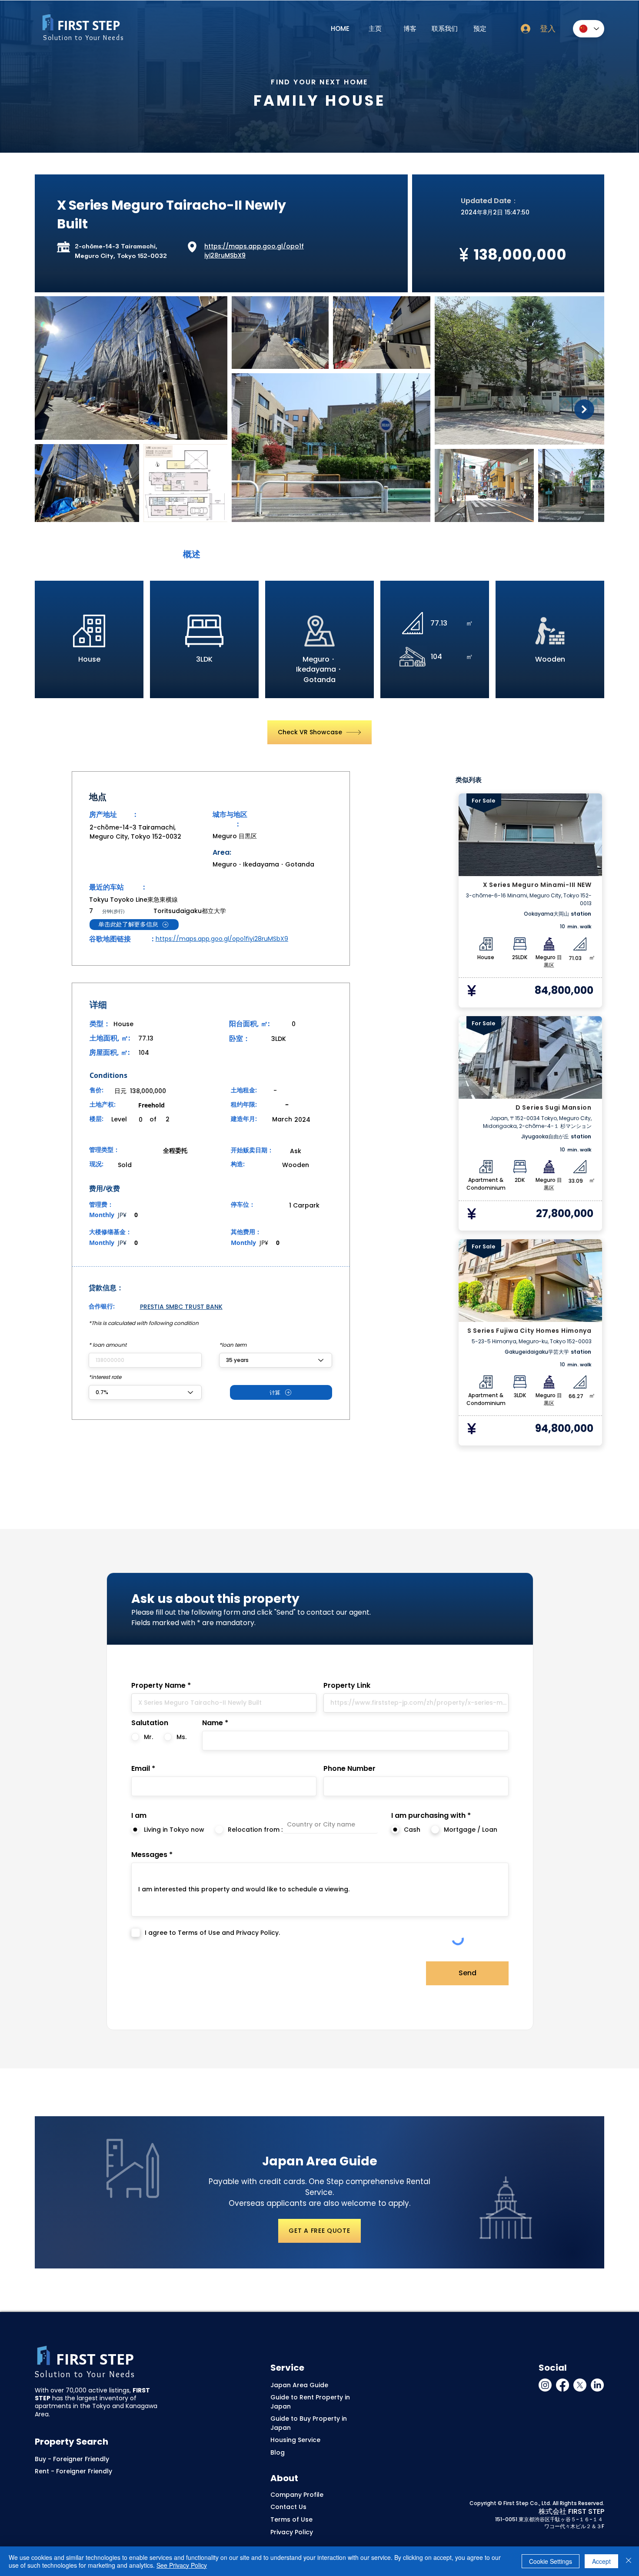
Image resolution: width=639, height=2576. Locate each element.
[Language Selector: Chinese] (589, 29)
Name (213, 1723)
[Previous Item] (55, 409)
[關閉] (629, 2561)
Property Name (158, 1686)
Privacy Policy (292, 2532)
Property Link (347, 1686)
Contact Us (288, 2507)
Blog (278, 2452)
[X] (580, 2385)
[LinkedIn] (597, 2385)
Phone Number (349, 1769)
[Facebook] (562, 2385)
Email (141, 1769)
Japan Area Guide (299, 2385)
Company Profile (297, 2495)
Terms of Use (291, 2519)
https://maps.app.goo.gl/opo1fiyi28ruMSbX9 (222, 939)
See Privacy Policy (182, 2565)
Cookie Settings (551, 2561)
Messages (149, 1855)
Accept (601, 2561)
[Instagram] (545, 2385)
